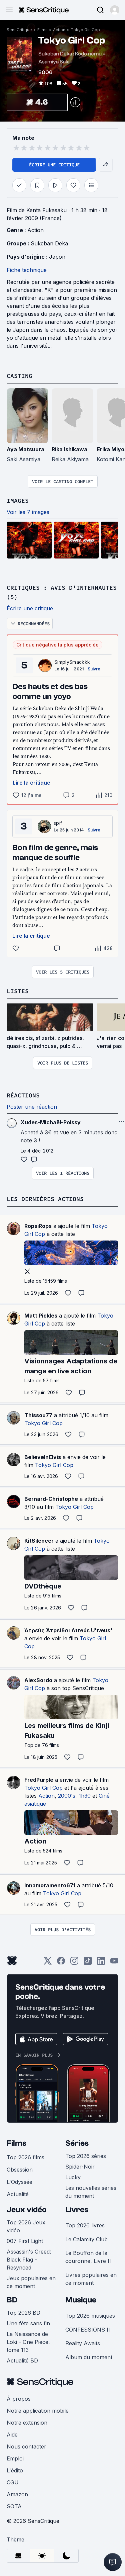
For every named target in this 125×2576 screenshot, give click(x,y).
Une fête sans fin (28, 2323)
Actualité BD (22, 2361)
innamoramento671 (50, 1885)
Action (59, 30)
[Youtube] (114, 1963)
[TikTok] (88, 1963)
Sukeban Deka (49, 243)
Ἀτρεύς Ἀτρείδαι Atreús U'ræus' (68, 1630)
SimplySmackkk (72, 662)
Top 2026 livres (85, 2225)
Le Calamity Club (86, 2239)
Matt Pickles (41, 1316)
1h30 (85, 1796)
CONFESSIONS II (88, 2330)
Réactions (23, 1095)
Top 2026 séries (86, 2156)
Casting (19, 376)
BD (12, 2300)
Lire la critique (31, 783)
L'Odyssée (19, 2182)
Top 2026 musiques (90, 2316)
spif (58, 823)
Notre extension (27, 2423)
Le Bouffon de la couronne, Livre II (88, 2257)
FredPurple (39, 1780)
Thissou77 (38, 1415)
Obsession (20, 2170)
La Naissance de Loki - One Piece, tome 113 (28, 2342)
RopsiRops (38, 1226)
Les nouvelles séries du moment (91, 2192)
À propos (19, 2399)
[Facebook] (61, 1963)
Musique (81, 2300)
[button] (115, 10)
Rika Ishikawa (69, 449)
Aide (12, 2435)
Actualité (18, 2194)
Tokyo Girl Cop (85, 30)
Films (42, 30)
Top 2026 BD (23, 2313)
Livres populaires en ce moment (91, 2279)
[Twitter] (48, 1963)
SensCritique (19, 30)
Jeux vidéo (27, 2210)
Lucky (73, 2177)
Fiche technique (27, 270)
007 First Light (25, 2241)
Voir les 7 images (28, 512)
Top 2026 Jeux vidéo (26, 2226)
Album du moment (89, 2357)
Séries (77, 2143)
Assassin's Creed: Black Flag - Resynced (29, 2260)
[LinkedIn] (101, 1963)
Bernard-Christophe (51, 1499)
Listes (18, 991)
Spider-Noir (80, 2167)
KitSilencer (39, 1541)
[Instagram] (74, 1963)
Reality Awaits (83, 2343)
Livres (77, 2210)
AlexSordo (38, 1680)
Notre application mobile (38, 2411)
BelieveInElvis (43, 1457)
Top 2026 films (25, 2157)
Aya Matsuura (25, 449)
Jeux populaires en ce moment (31, 2282)
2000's (67, 1796)
